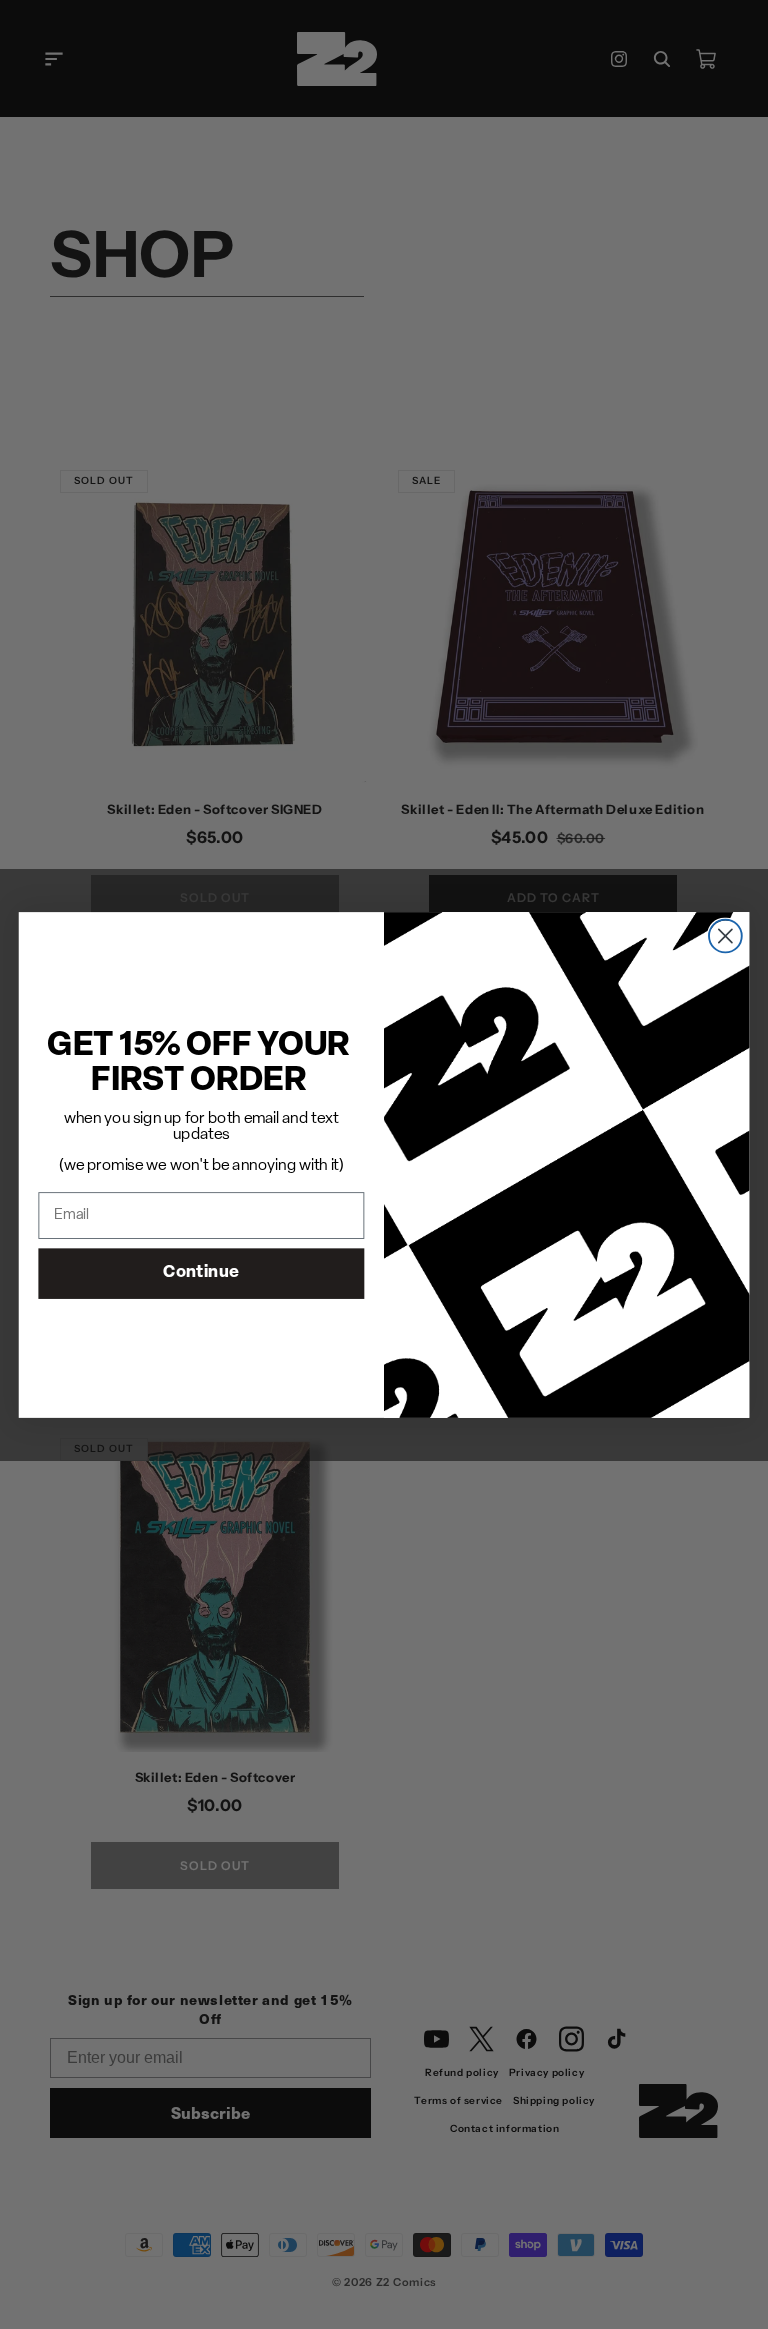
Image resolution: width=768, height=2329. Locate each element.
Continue (201, 1272)
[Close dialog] (725, 935)
